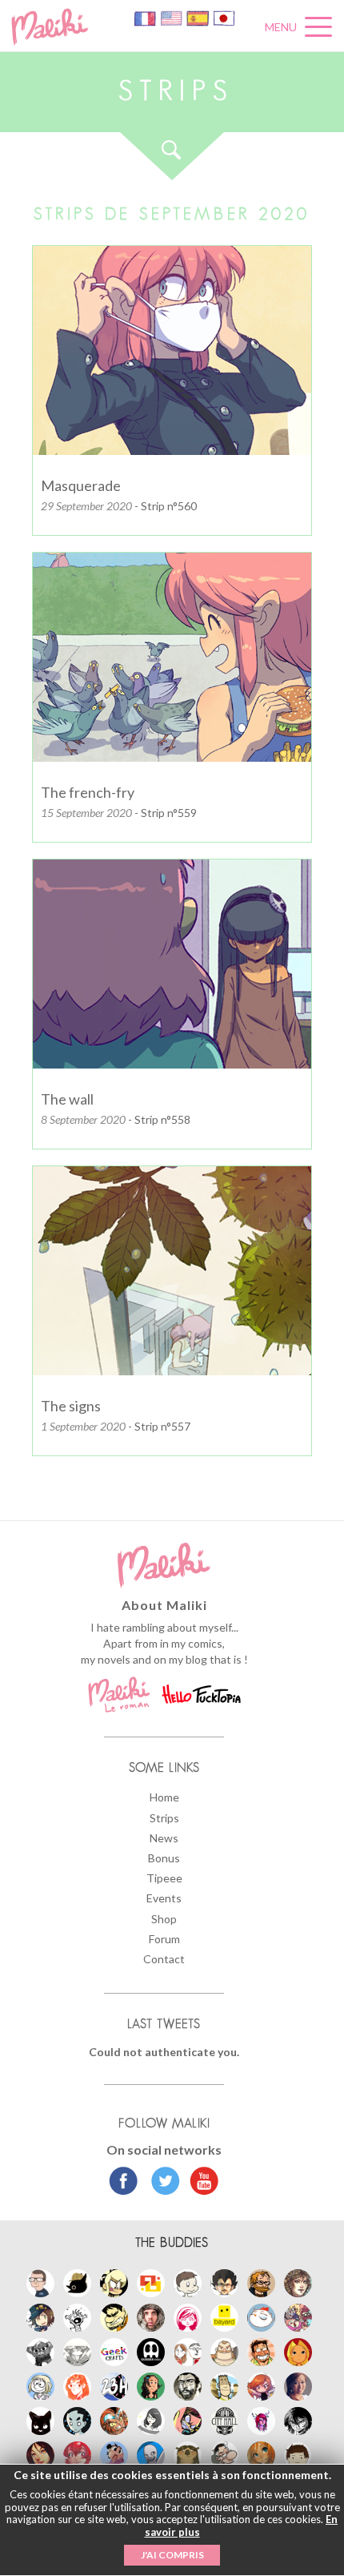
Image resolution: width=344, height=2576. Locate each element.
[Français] (146, 17)
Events (164, 1898)
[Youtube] (200, 2183)
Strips (164, 1818)
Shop (164, 1919)
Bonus (164, 1858)
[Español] (199, 17)
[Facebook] (124, 2183)
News (164, 1838)
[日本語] (224, 17)
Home (164, 1797)
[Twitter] (161, 2183)
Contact (164, 1959)
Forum (164, 1939)
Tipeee (164, 1878)
